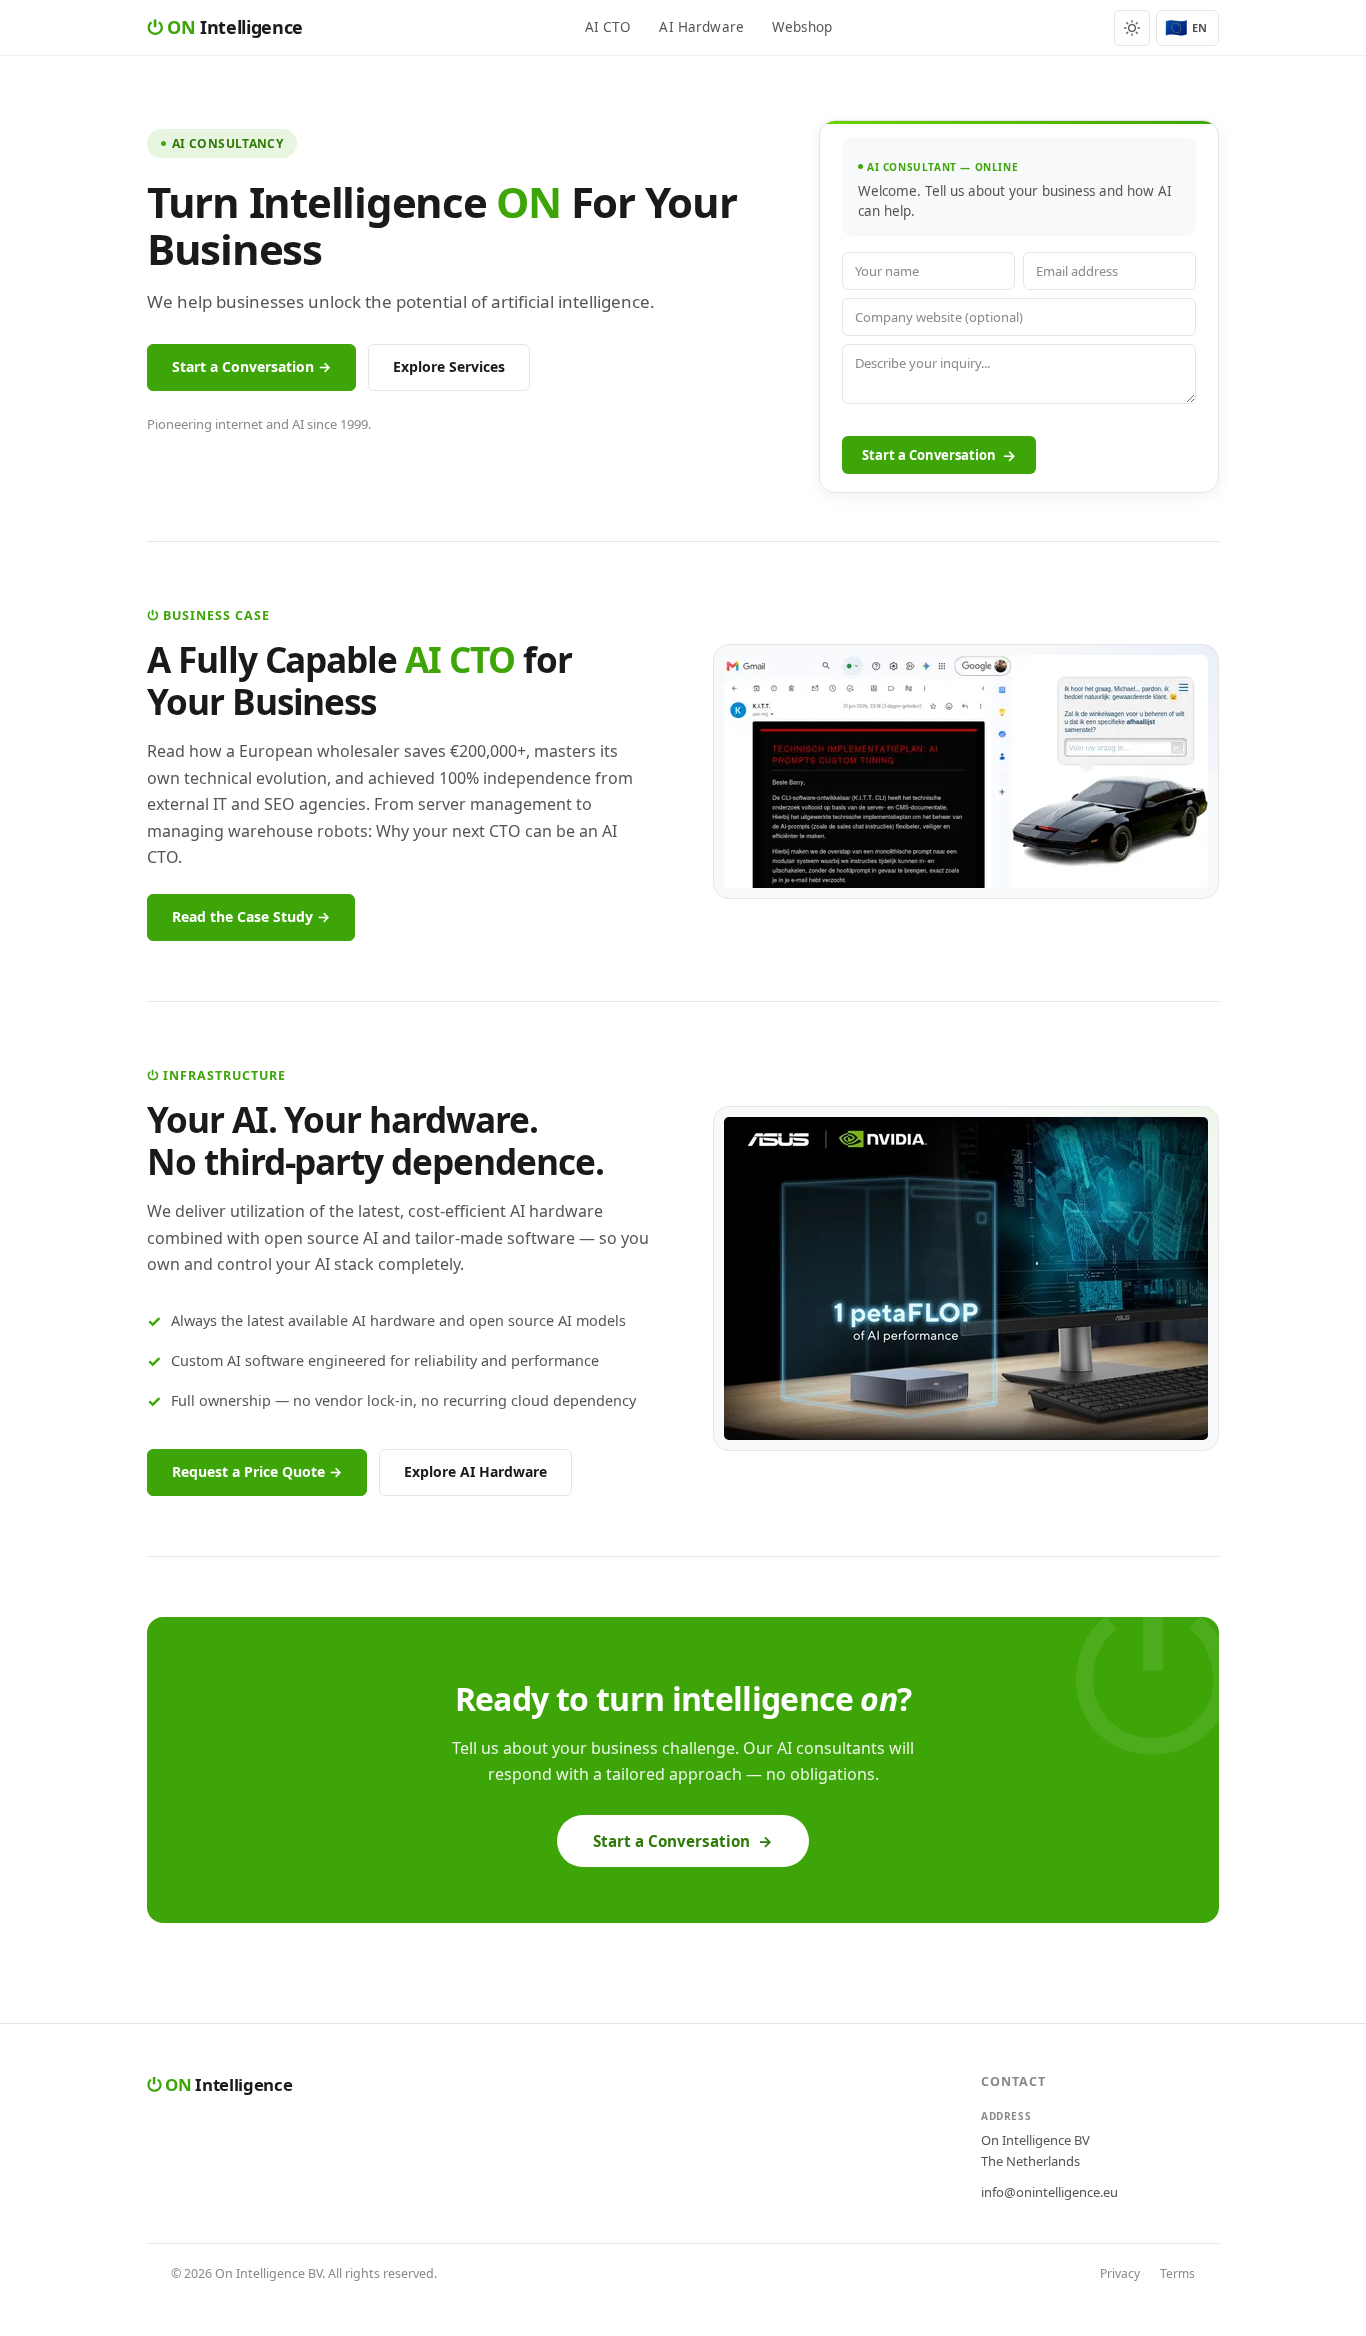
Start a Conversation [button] (683, 1841)
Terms (1177, 2273)
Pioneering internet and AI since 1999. (259, 424)
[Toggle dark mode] (1132, 28)
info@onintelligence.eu (1049, 2192)
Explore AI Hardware (475, 1471)
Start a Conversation (939, 455)
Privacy (1120, 2273)
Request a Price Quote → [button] (257, 1471)
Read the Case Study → (251, 916)
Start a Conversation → (251, 366)
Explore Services (449, 366)
